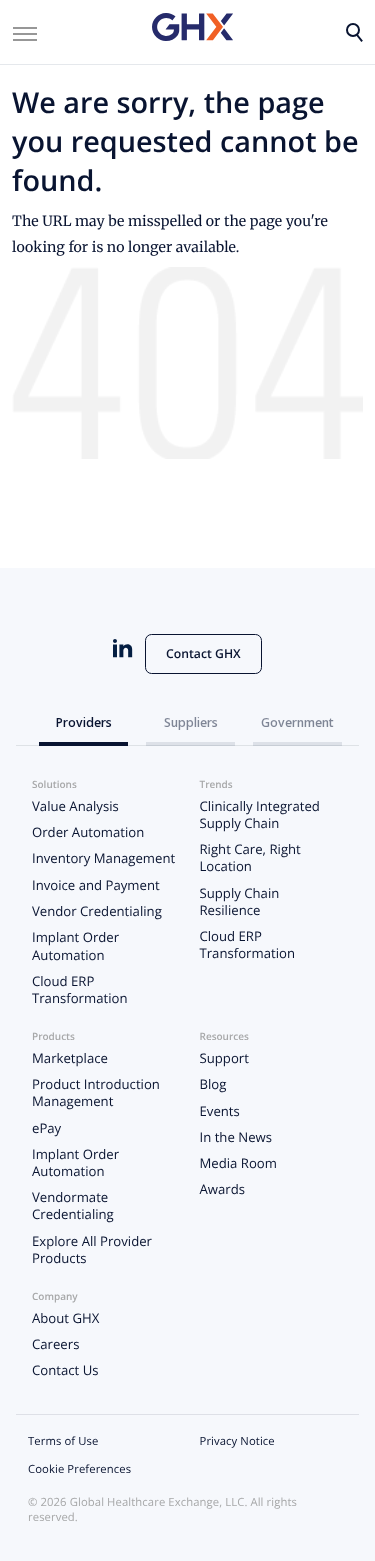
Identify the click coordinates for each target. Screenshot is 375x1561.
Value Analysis (75, 806)
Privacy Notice (237, 1441)
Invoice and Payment (96, 885)
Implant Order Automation (75, 945)
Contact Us (65, 1370)
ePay (46, 1128)
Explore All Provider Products (92, 1249)
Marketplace (70, 1058)
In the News (236, 1137)
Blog (213, 1084)
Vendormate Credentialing (73, 1205)
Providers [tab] (84, 722)
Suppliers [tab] (191, 722)
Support (224, 1058)
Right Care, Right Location (250, 857)
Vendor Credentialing (97, 911)
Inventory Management (103, 858)
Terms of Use (63, 1441)
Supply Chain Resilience (240, 901)
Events (220, 1111)
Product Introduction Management (96, 1092)
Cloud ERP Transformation (79, 989)
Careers (55, 1344)
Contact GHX (203, 653)
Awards (223, 1189)
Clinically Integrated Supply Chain (260, 814)
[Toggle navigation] (25, 32)
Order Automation (88, 832)
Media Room (238, 1163)
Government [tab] (297, 722)
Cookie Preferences (79, 1469)
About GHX (65, 1318)
